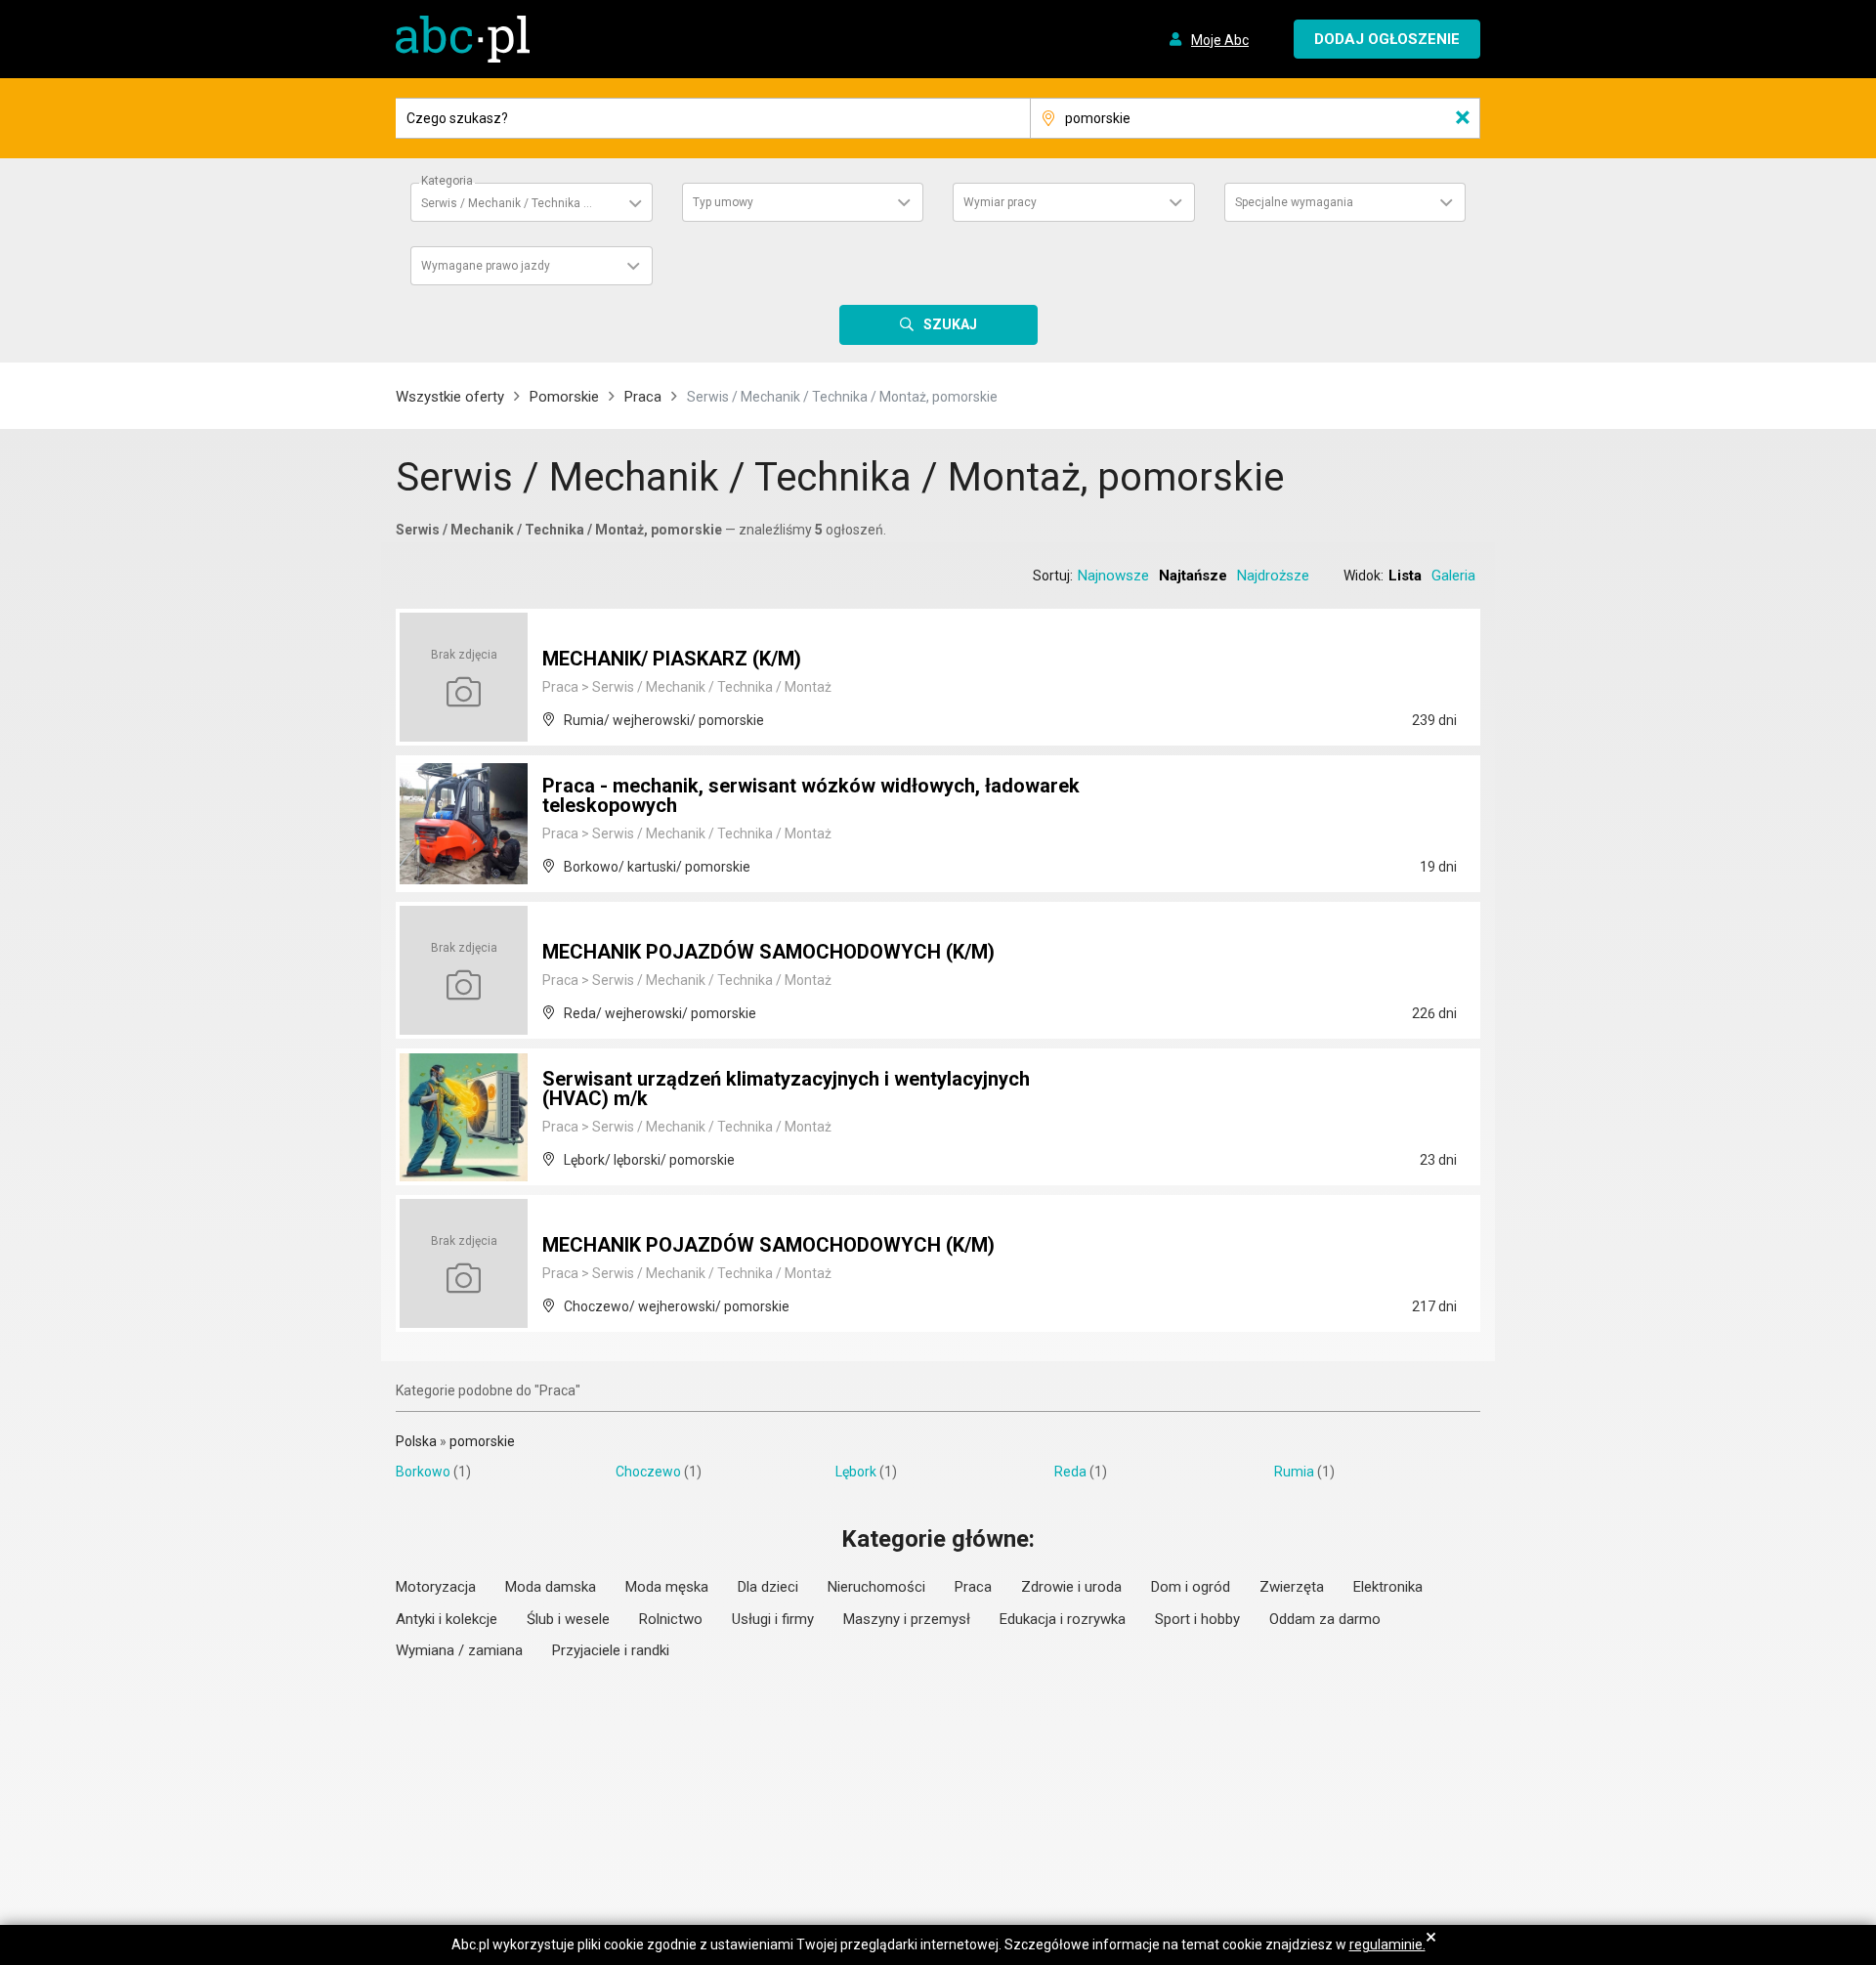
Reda (1070, 1472)
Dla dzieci (768, 1587)
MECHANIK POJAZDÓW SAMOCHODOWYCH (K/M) (768, 952)
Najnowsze (1113, 576)
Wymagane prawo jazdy (486, 266)
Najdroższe (1273, 576)
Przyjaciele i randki (611, 1650)
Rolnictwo (671, 1619)
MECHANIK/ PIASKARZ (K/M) (672, 659)
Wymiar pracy (1000, 202)
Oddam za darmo (1325, 1619)
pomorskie (482, 1441)
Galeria (1453, 576)
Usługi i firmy (773, 1619)
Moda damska (551, 1587)
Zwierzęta (1292, 1587)
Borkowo (423, 1472)
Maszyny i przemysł (907, 1619)
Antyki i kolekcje (447, 1619)
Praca (643, 397)
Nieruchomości (876, 1587)
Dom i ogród (1191, 1587)
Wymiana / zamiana (459, 1650)
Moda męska (667, 1587)
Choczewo (648, 1472)
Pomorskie (564, 397)
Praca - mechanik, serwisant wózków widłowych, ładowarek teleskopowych (811, 795)
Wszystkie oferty (450, 397)
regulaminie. (1387, 1944)
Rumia (1294, 1472)
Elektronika (1388, 1587)
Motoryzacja (436, 1587)
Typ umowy (723, 202)
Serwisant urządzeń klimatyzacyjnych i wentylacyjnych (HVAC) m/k (786, 1089)
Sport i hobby (1197, 1619)
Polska (416, 1441)
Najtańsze (1193, 576)
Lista (1405, 576)
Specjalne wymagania (1294, 202)
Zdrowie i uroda (1071, 1587)
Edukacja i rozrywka (1063, 1619)
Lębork (856, 1472)
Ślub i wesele (568, 1619)
